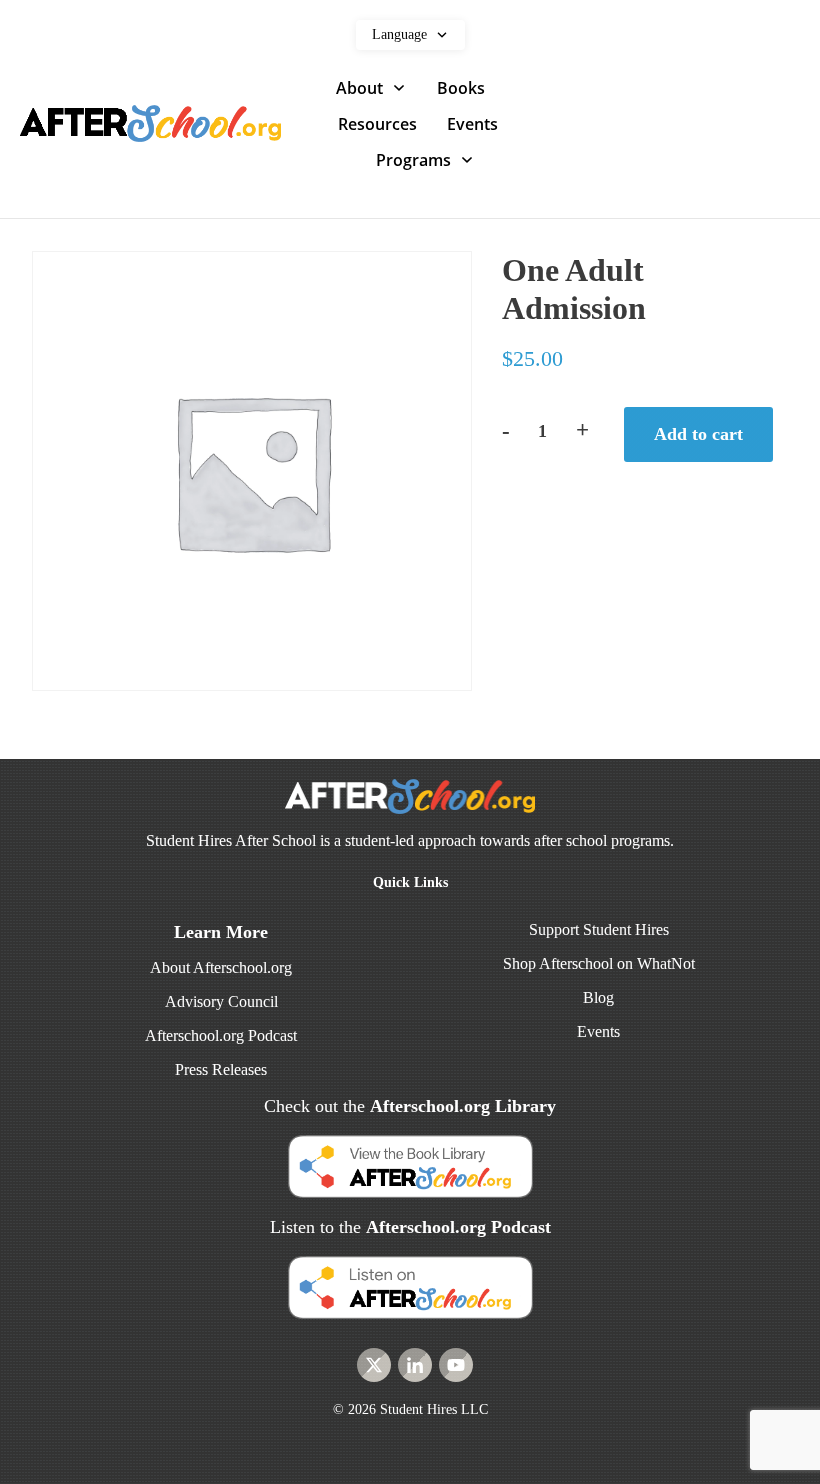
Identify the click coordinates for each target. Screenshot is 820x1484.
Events (598, 1031)
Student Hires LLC (434, 1409)
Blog (598, 997)
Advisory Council (221, 1001)
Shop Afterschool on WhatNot (599, 963)
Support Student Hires (599, 929)
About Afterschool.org (221, 967)
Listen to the (410, 1227)
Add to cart (698, 434)
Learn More (221, 932)
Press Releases (221, 1069)
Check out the (410, 1106)
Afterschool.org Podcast (221, 1035)
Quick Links (410, 882)
